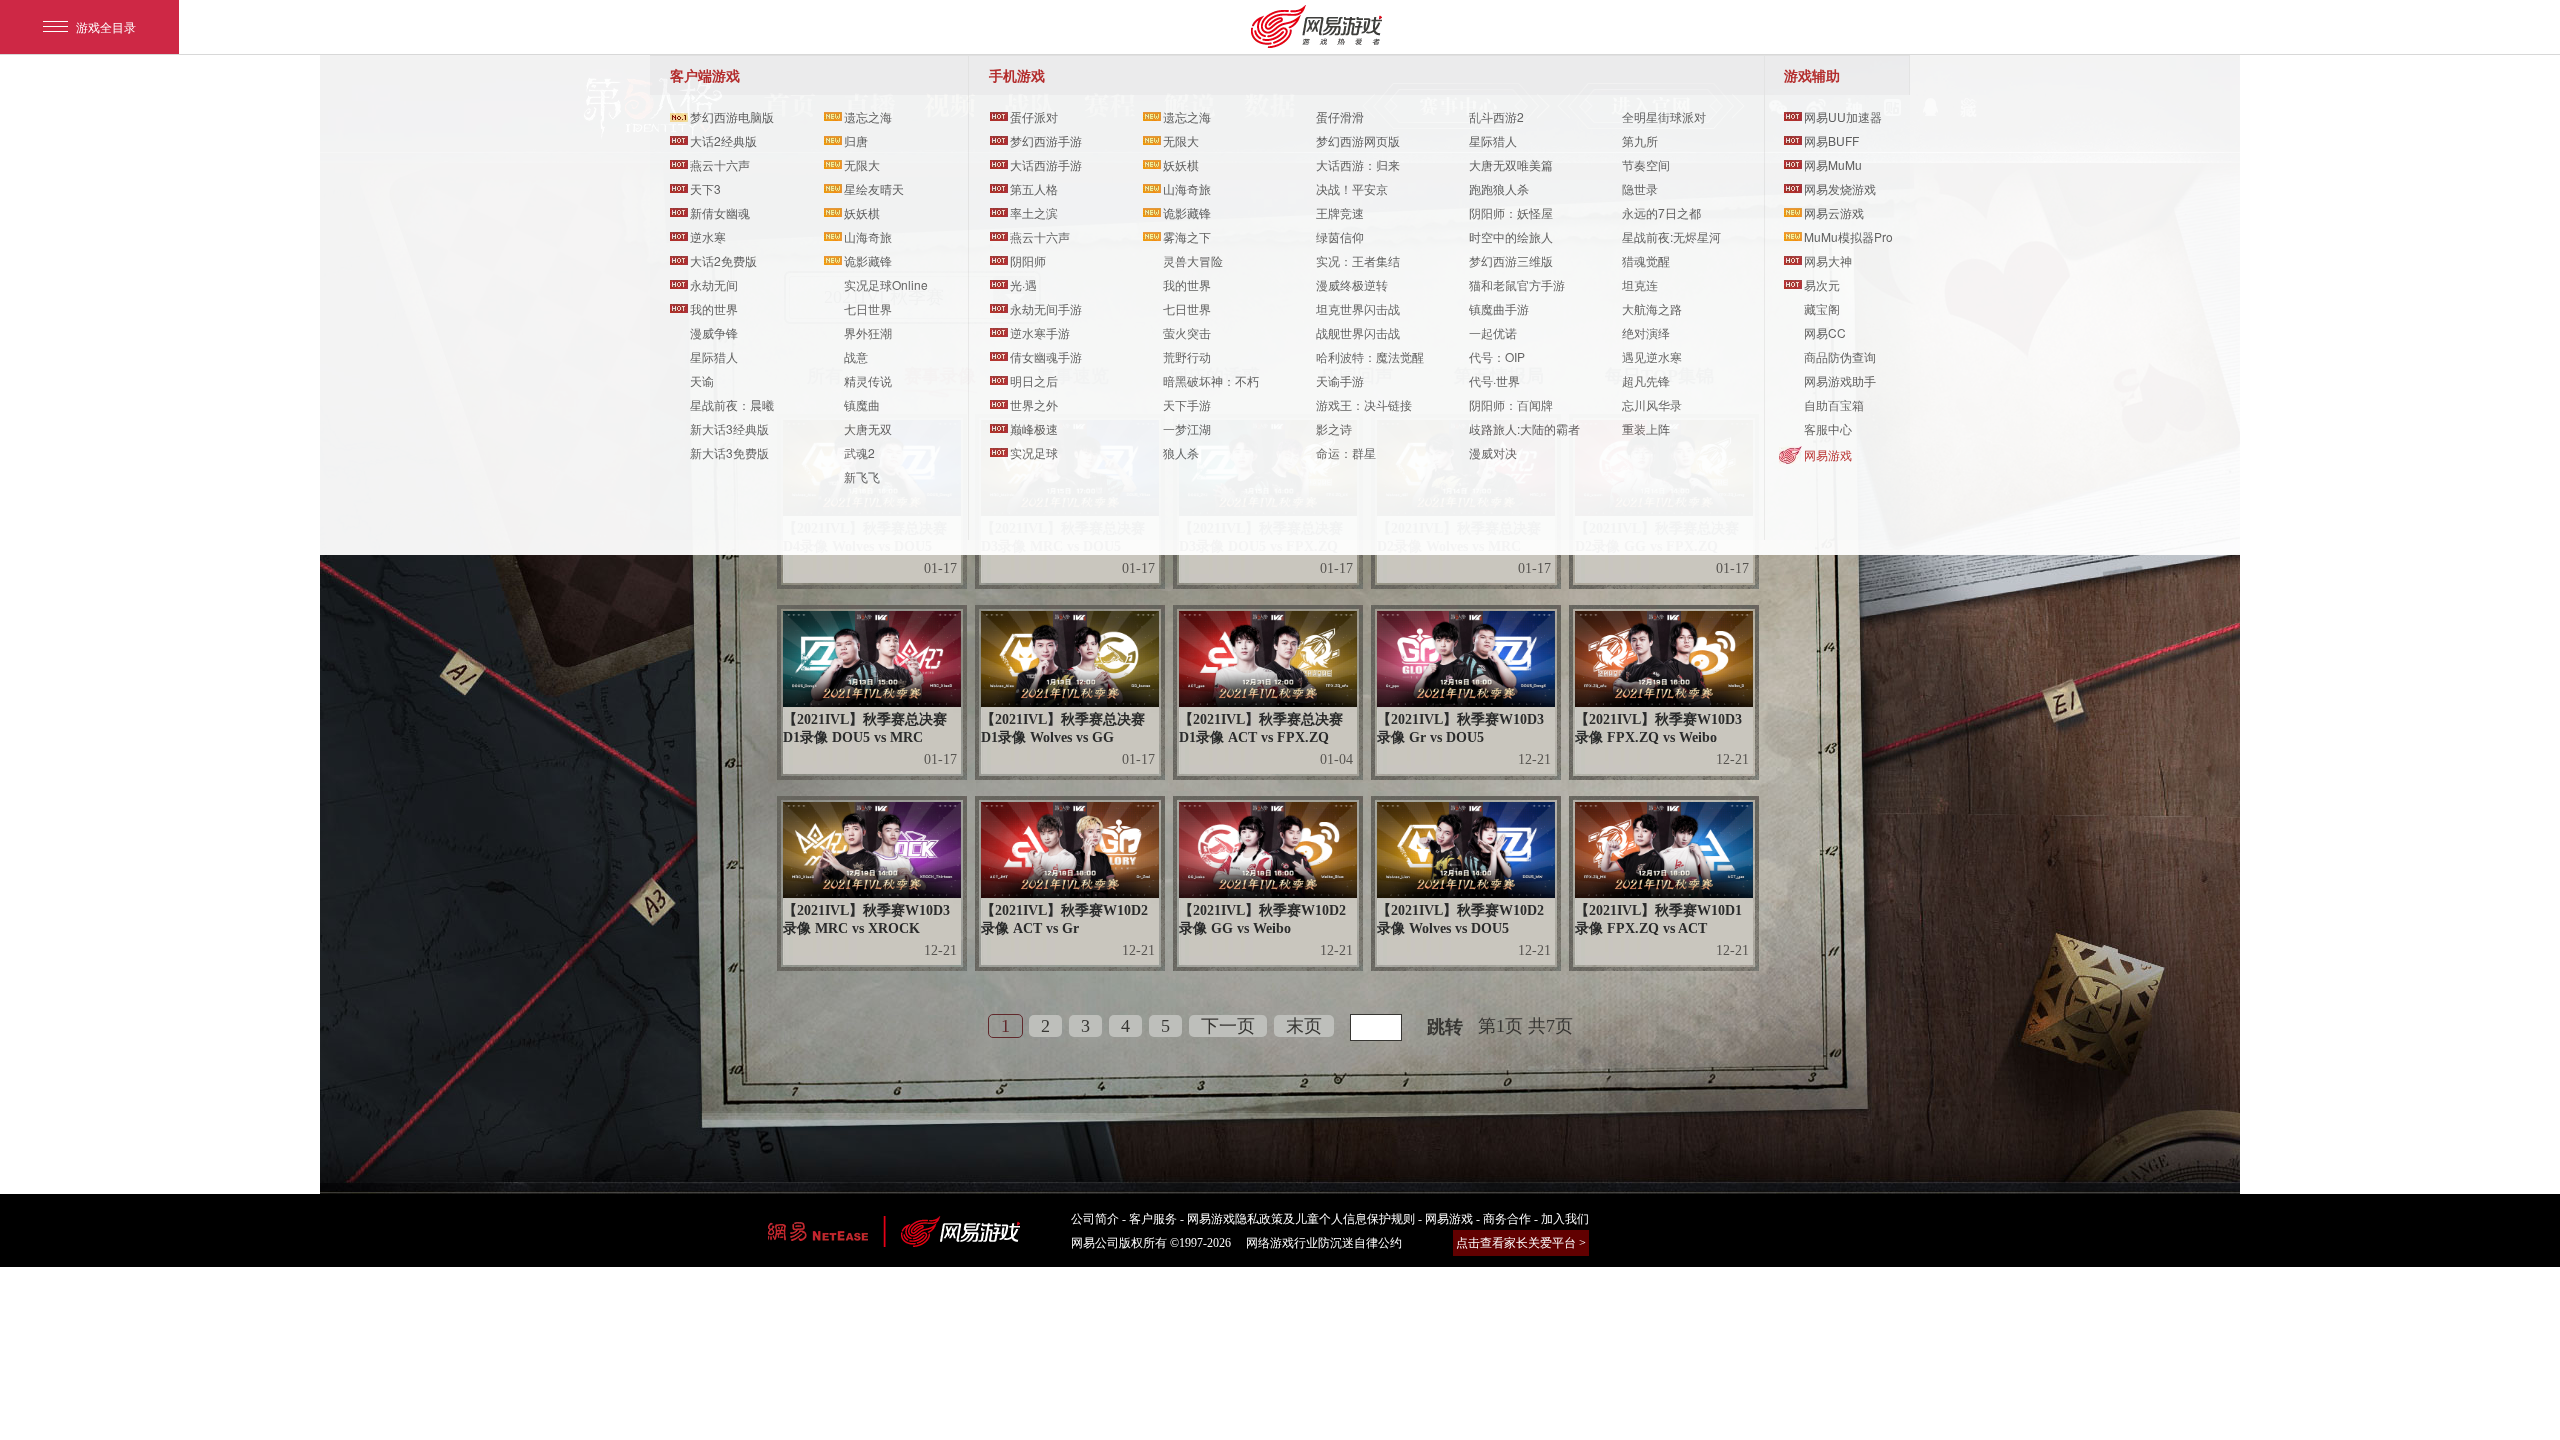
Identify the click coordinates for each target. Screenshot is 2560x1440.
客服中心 (1828, 428)
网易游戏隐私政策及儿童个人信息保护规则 (1301, 1219)
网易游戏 (1828, 454)
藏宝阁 (1822, 308)
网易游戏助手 (1840, 380)
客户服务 (1153, 1219)
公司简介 (1095, 1219)
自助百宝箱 (1834, 404)
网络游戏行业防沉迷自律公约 (1324, 1243)
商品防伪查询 (1840, 356)
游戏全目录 (106, 26)
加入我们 (1565, 1219)
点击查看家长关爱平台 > (1521, 1243)
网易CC (1825, 332)
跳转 (1445, 1027)
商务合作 (1507, 1219)
